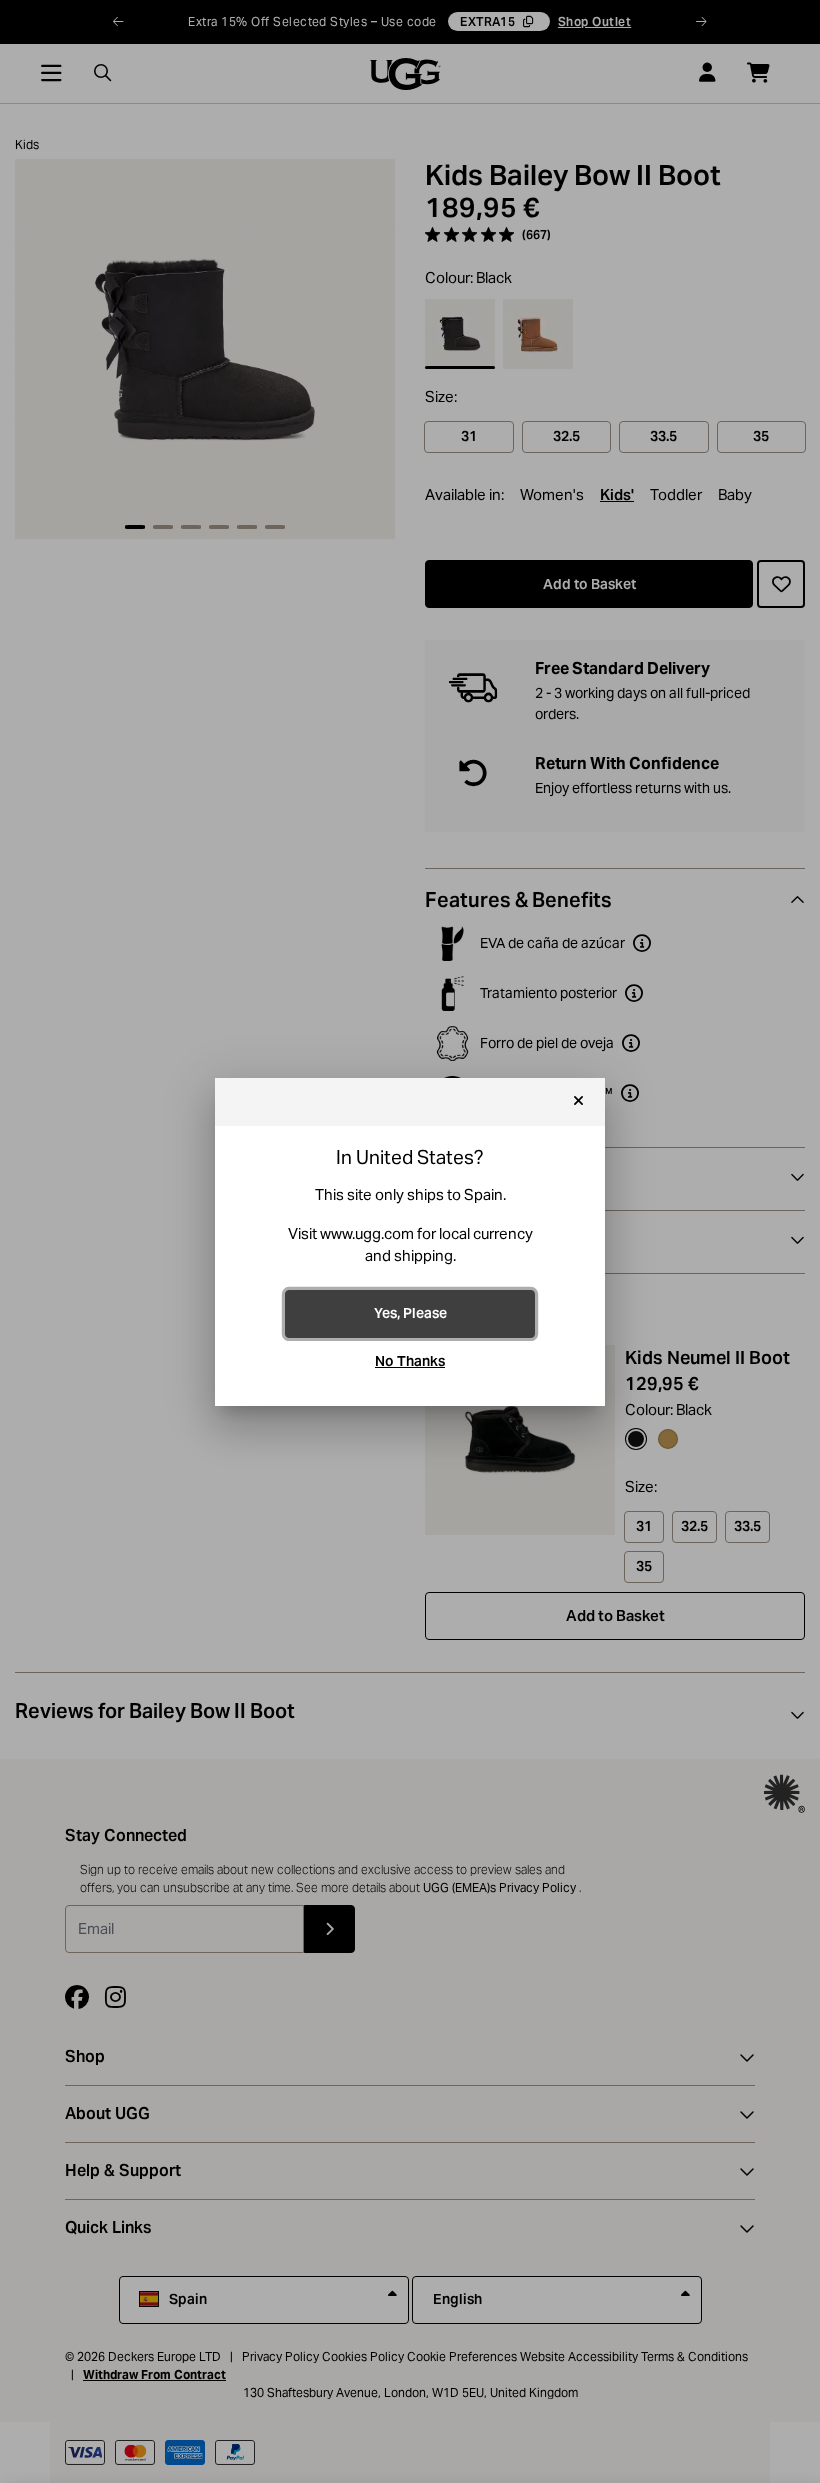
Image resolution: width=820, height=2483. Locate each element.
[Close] (578, 1102)
